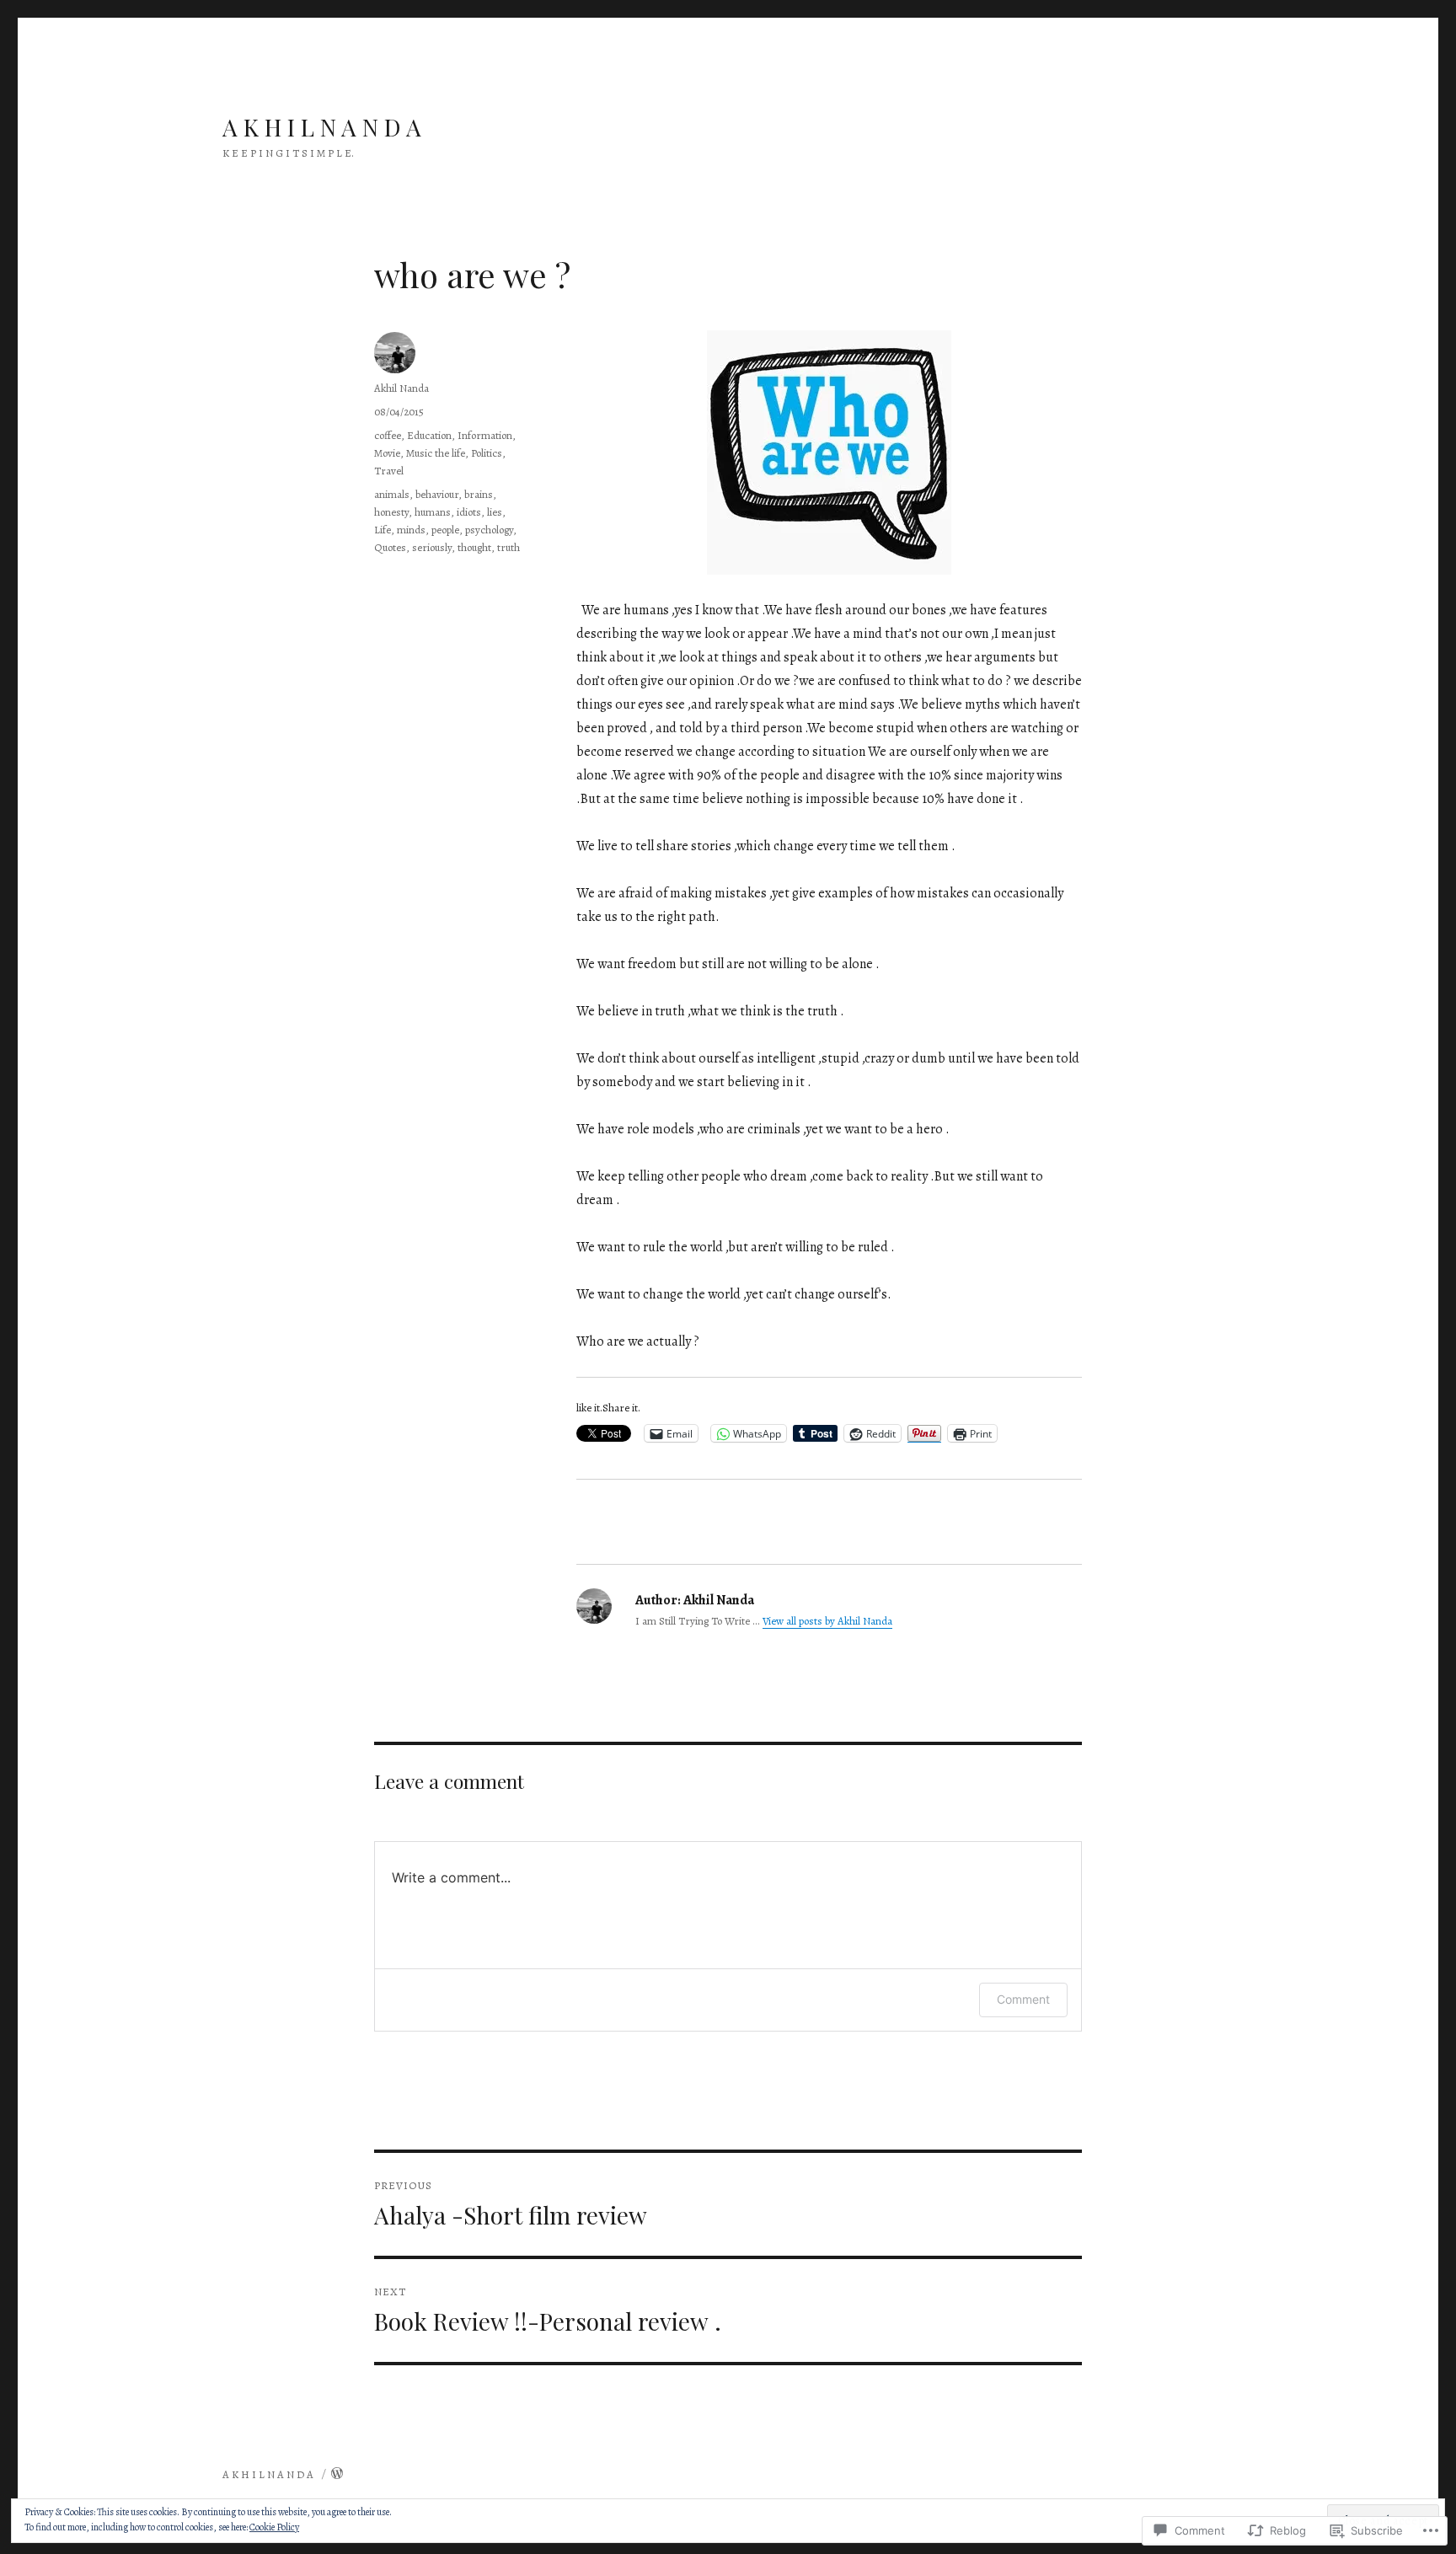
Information (485, 435)
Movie (387, 453)
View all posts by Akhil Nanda (827, 1621)
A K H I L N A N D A (322, 127)
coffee (388, 435)
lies (495, 512)
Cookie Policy (274, 2527)
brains (479, 494)
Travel (389, 471)
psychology (489, 530)
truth (509, 547)
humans (433, 512)
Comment (1023, 1999)
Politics (487, 453)
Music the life (436, 453)
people (445, 530)
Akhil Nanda (401, 388)
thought (474, 547)
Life (383, 530)
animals (392, 494)
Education (429, 435)
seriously (432, 547)
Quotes (390, 547)
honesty (391, 512)
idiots (469, 512)
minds (411, 530)
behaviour (437, 494)
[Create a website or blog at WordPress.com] (337, 2474)
